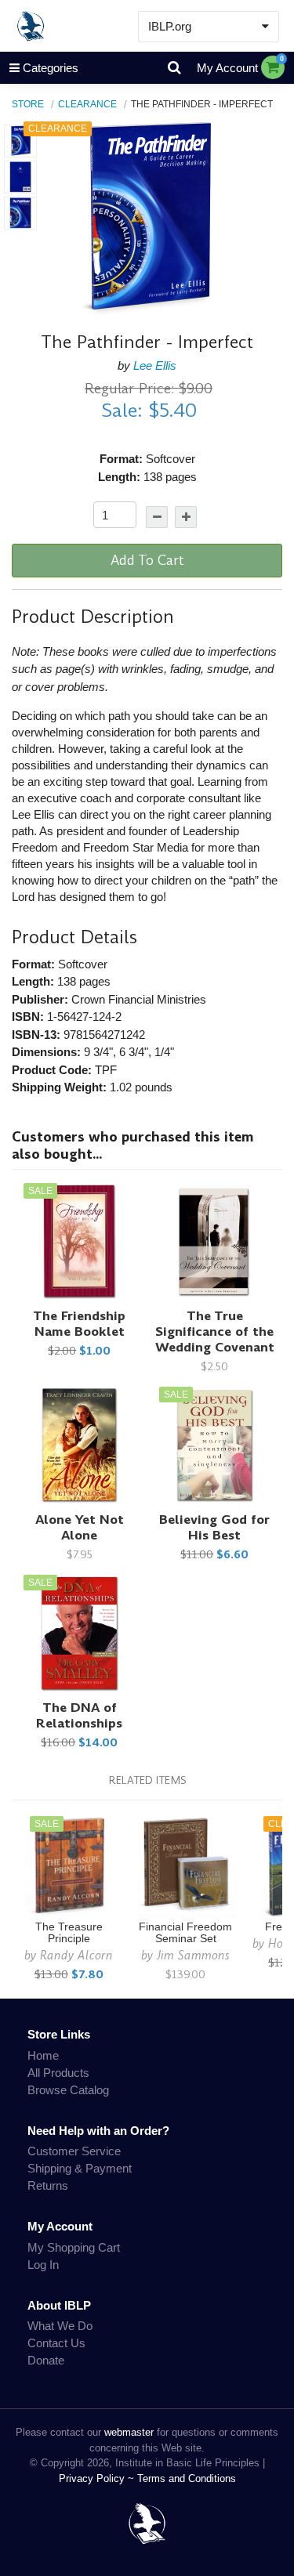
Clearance (87, 104)
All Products (58, 2073)
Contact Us (56, 2343)
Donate (46, 2360)
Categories (51, 68)
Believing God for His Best (214, 1527)
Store (28, 104)
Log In (43, 2265)
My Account (227, 68)
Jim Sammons (193, 1955)
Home (43, 2055)
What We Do (60, 2326)
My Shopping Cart (74, 2247)
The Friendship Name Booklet (79, 1324)
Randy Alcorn (76, 1955)
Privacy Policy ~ (98, 2478)
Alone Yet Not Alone (80, 1527)
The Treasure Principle (69, 1933)
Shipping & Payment (80, 2168)
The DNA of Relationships (79, 1715)
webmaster (129, 2432)
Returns (48, 2185)
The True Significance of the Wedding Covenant (215, 1331)
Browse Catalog (68, 2090)
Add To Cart (147, 560)
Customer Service (74, 2151)
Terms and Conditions (187, 2478)
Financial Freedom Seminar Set (185, 1933)
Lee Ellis (155, 365)
